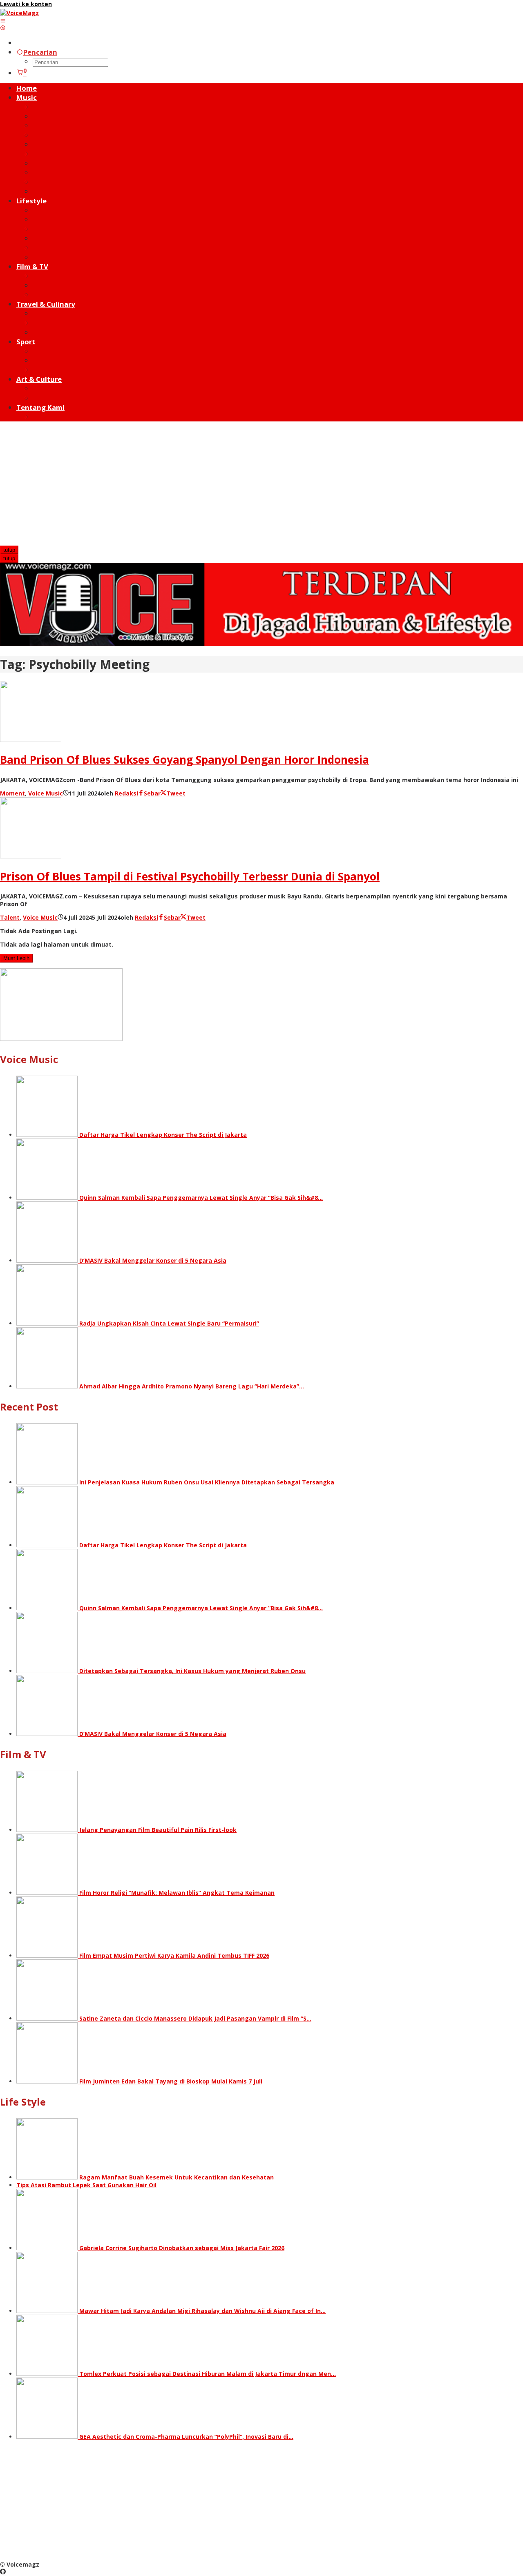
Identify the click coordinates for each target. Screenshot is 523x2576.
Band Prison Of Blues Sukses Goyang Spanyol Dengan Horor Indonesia (184, 760)
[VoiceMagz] (19, 13)
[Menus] (3, 21)
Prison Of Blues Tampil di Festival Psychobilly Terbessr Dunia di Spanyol (190, 876)
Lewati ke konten (26, 4)
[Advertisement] (261, 484)
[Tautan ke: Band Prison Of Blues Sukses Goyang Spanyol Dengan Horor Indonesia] (31, 740)
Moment (12, 793)
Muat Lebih (16, 958)
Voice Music (46, 793)
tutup (9, 550)
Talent (10, 917)
